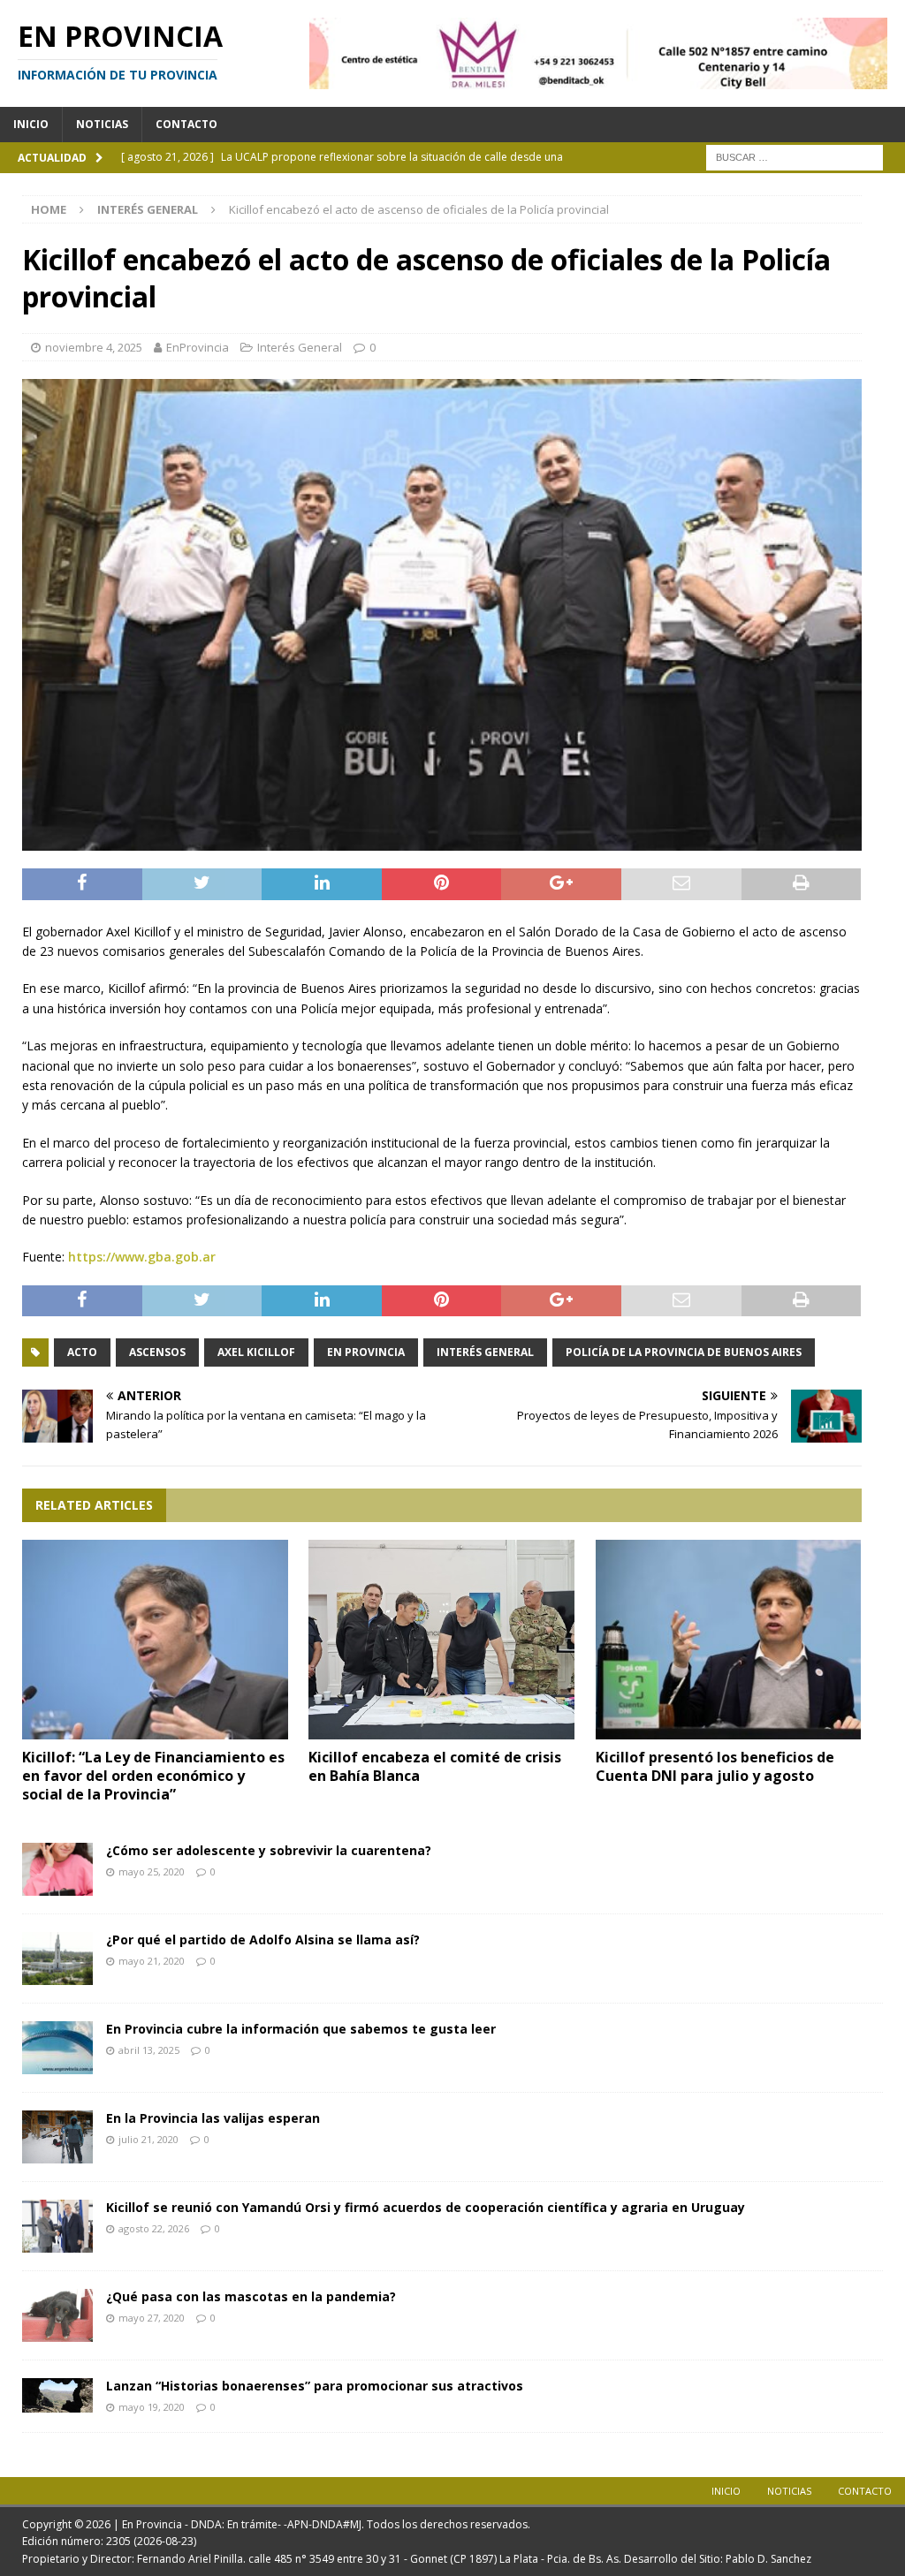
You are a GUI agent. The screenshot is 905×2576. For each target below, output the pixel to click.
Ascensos (157, 1352)
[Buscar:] (795, 156)
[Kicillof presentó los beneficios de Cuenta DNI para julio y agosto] (729, 1640)
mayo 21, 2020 (152, 1961)
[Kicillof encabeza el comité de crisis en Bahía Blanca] (441, 1640)
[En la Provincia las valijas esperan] (57, 2137)
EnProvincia (198, 347)
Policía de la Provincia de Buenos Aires (684, 1352)
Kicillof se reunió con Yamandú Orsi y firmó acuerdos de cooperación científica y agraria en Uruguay (426, 2207)
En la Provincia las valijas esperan (213, 2118)
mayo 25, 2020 (152, 1871)
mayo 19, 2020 (152, 2407)
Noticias (102, 124)
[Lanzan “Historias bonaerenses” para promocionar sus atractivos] (57, 2395)
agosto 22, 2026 (154, 2228)
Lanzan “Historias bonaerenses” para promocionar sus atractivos (315, 2386)
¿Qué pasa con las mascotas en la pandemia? (251, 2296)
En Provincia (366, 1352)
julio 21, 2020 (148, 2139)
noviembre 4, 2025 (94, 347)
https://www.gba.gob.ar (142, 1257)
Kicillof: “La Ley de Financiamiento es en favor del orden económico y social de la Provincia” (153, 1776)
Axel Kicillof (256, 1352)
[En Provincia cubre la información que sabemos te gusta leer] (57, 2048)
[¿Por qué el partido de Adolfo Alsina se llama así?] (57, 1959)
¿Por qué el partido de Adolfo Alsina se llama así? (263, 1940)
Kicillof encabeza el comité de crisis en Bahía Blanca (435, 1766)
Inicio (31, 124)
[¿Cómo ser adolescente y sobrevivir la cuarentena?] (57, 1869)
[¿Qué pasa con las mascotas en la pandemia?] (57, 2315)
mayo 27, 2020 (152, 2318)
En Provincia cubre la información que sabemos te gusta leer (301, 2029)
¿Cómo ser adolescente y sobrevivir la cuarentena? (269, 1850)
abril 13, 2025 (149, 2050)
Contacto (186, 124)
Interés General (300, 347)
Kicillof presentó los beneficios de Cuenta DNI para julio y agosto (715, 1766)
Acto (82, 1352)
